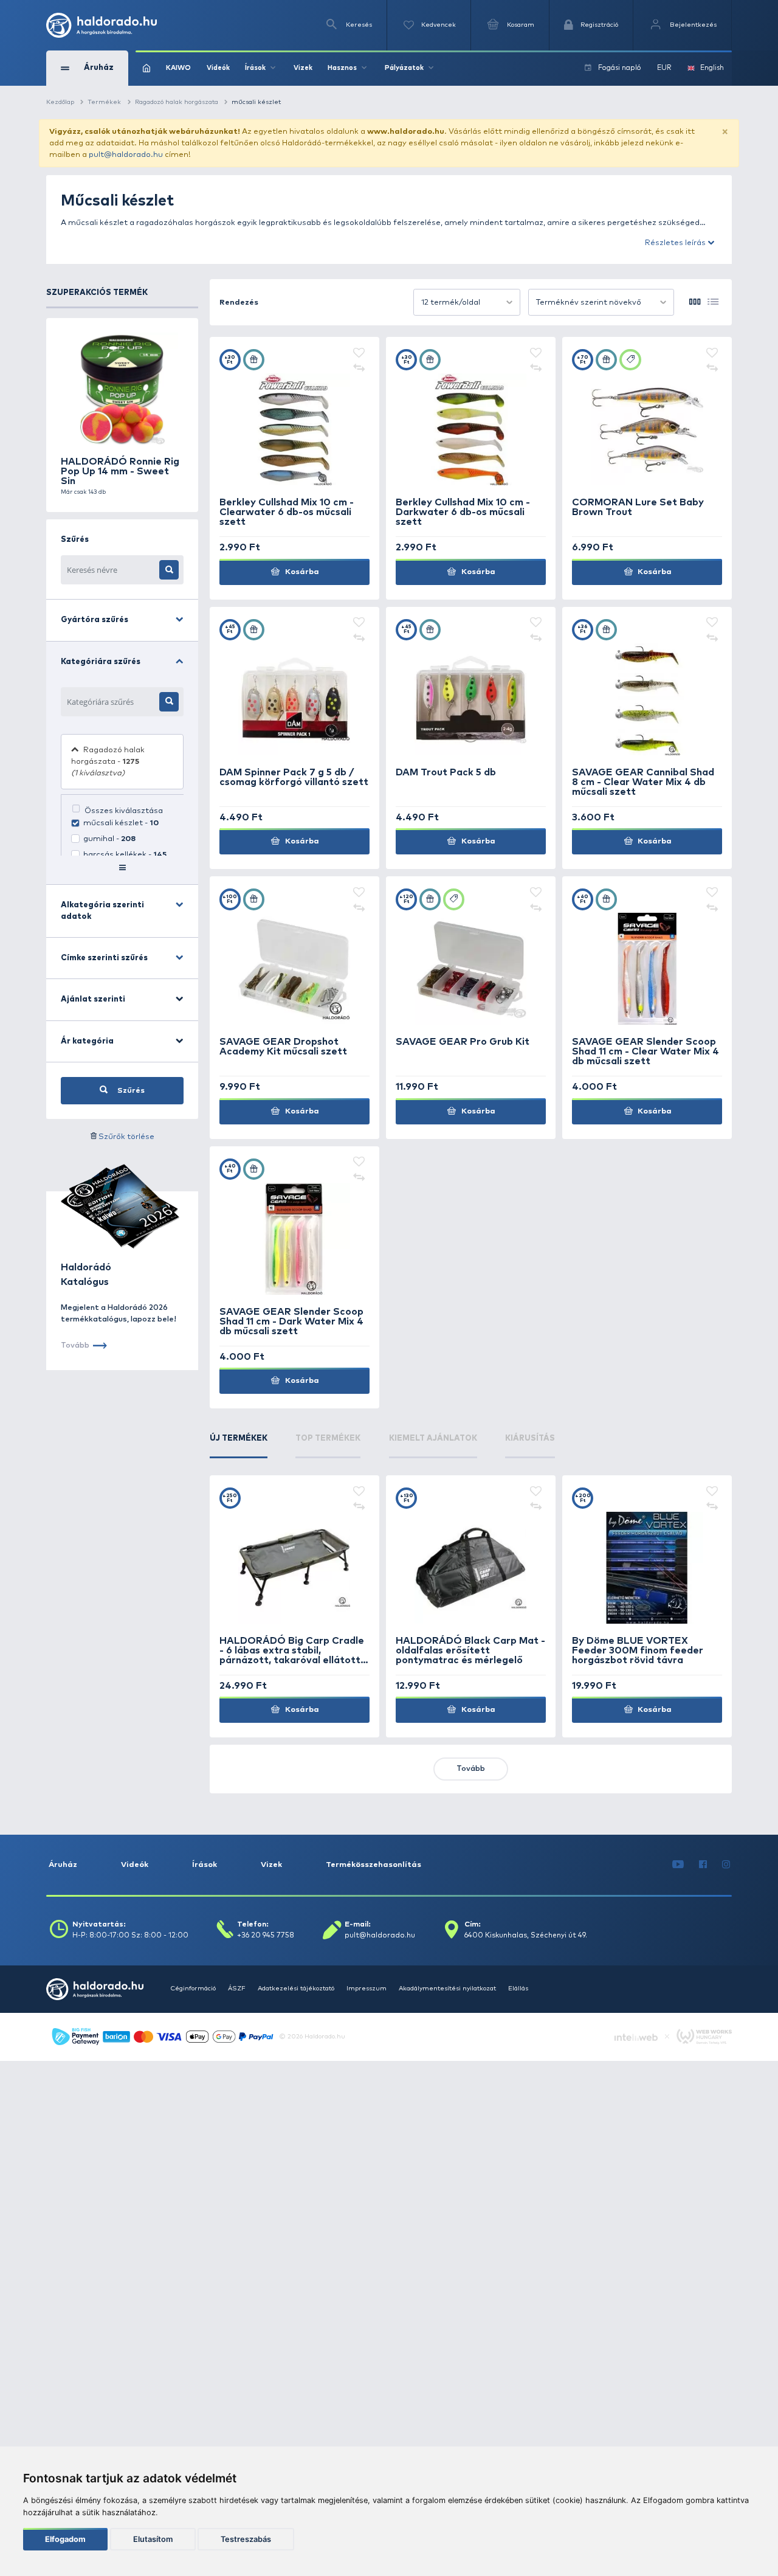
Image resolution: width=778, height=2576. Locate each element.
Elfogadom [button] (65, 2539)
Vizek (303, 68)
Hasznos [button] (342, 68)
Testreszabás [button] (246, 2539)
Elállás (518, 1989)
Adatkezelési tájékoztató (296, 1989)
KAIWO (178, 68)
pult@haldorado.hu (126, 155)
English (712, 68)
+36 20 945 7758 (266, 1936)
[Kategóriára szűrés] (169, 702)
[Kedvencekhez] (359, 354)
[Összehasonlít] (359, 369)
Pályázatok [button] (404, 68)
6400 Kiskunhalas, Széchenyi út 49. (526, 1936)
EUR (664, 68)
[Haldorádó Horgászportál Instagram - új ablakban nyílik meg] (726, 1865)
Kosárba (301, 572)
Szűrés (130, 1091)
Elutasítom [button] (153, 2539)
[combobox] (467, 302)
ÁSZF (237, 1989)
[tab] (239, 1446)
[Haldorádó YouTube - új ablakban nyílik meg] (678, 1865)
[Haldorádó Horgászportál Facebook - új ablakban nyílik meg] (703, 1865)
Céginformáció (193, 1989)
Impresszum (367, 1989)
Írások (205, 1865)
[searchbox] (110, 702)
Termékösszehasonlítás (374, 1865)
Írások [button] (255, 68)
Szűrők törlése (126, 1137)
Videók (218, 68)
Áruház (63, 1865)
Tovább (471, 1769)
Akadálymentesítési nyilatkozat (447, 1989)
